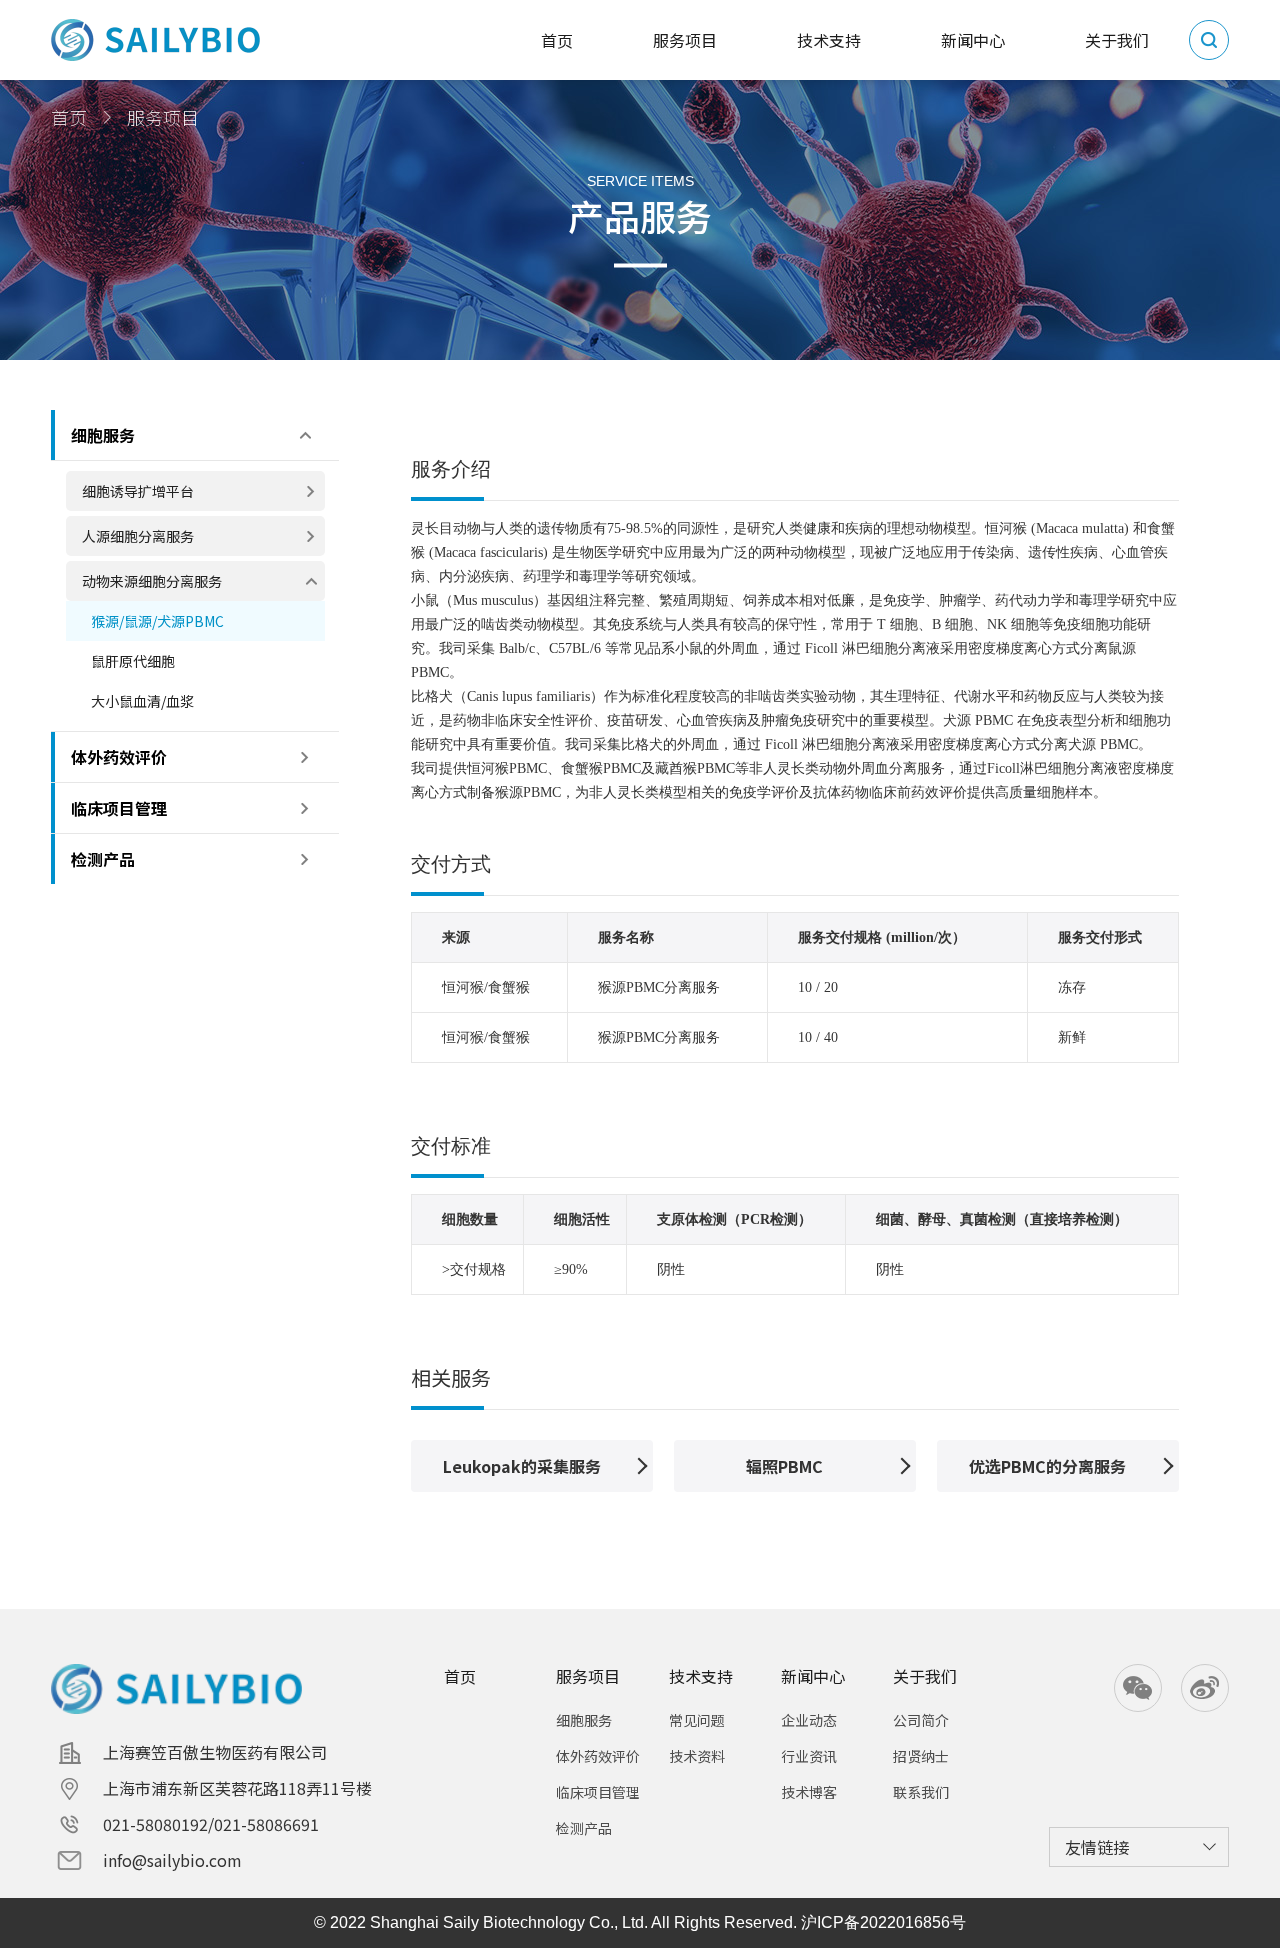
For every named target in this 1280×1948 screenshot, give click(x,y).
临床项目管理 (598, 1792)
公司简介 (921, 1720)
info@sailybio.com (172, 1860)
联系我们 (921, 1792)
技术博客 (809, 1792)
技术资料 (697, 1756)
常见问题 (697, 1720)
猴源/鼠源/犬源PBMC (157, 621)
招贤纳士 (921, 1756)
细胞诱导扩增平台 (138, 491)
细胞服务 (584, 1720)
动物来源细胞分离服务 (152, 581)
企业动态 (809, 1720)
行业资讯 (809, 1756)
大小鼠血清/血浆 (142, 701)
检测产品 (584, 1828)
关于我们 (925, 1676)
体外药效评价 (598, 1756)
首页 (69, 117)
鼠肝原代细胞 (133, 661)
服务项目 (588, 1676)
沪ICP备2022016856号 (883, 1922)
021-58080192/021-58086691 (211, 1824)
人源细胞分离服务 (138, 536)
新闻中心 (813, 1676)
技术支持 (701, 1676)
